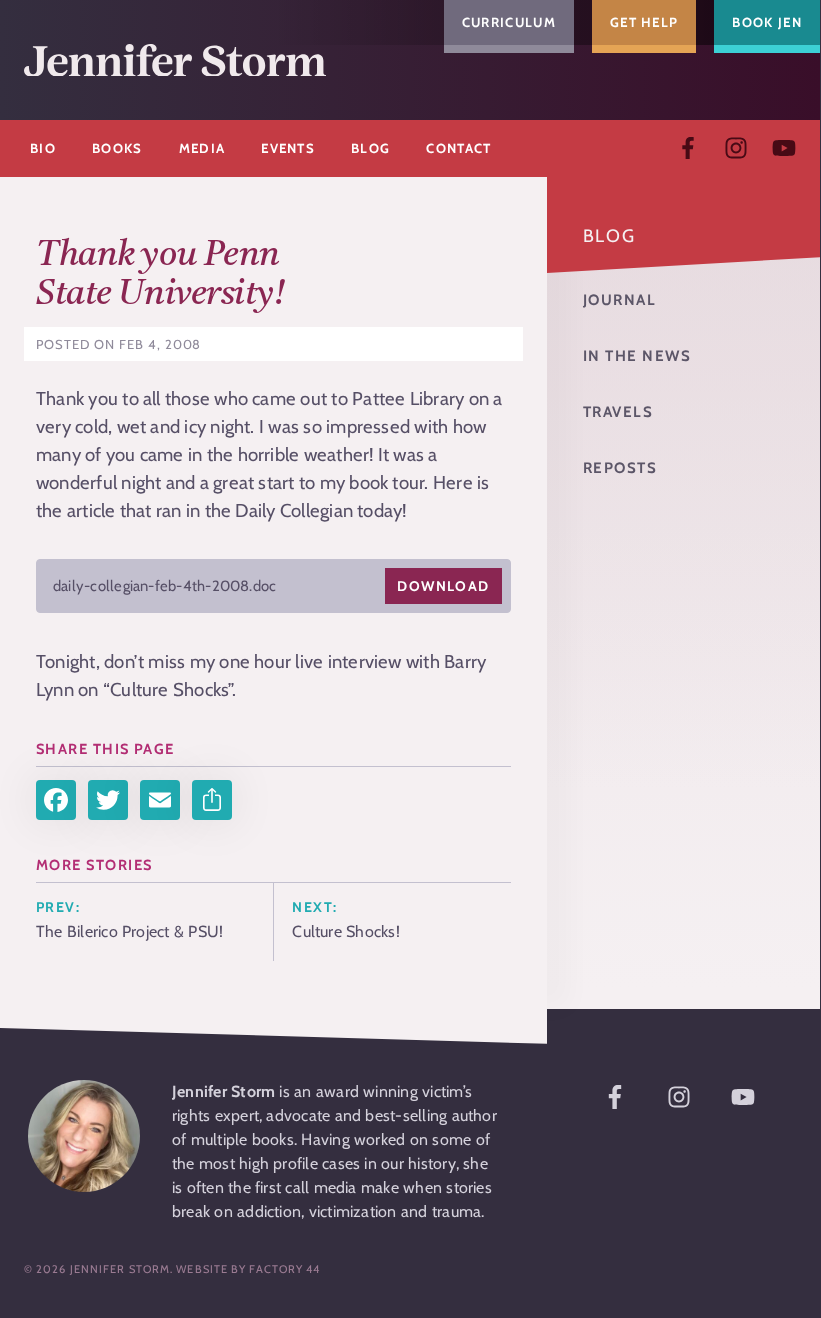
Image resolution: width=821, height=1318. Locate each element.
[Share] (212, 800)
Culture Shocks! (345, 931)
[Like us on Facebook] (688, 148)
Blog (609, 236)
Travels (618, 412)
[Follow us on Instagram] (736, 148)
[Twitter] (108, 800)
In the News (637, 356)
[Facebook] (56, 800)
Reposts (620, 468)
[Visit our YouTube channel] (784, 148)
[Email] (160, 800)
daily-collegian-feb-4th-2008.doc (164, 586)
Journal (620, 300)
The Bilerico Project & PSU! (129, 931)
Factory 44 (284, 1269)
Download (443, 586)
